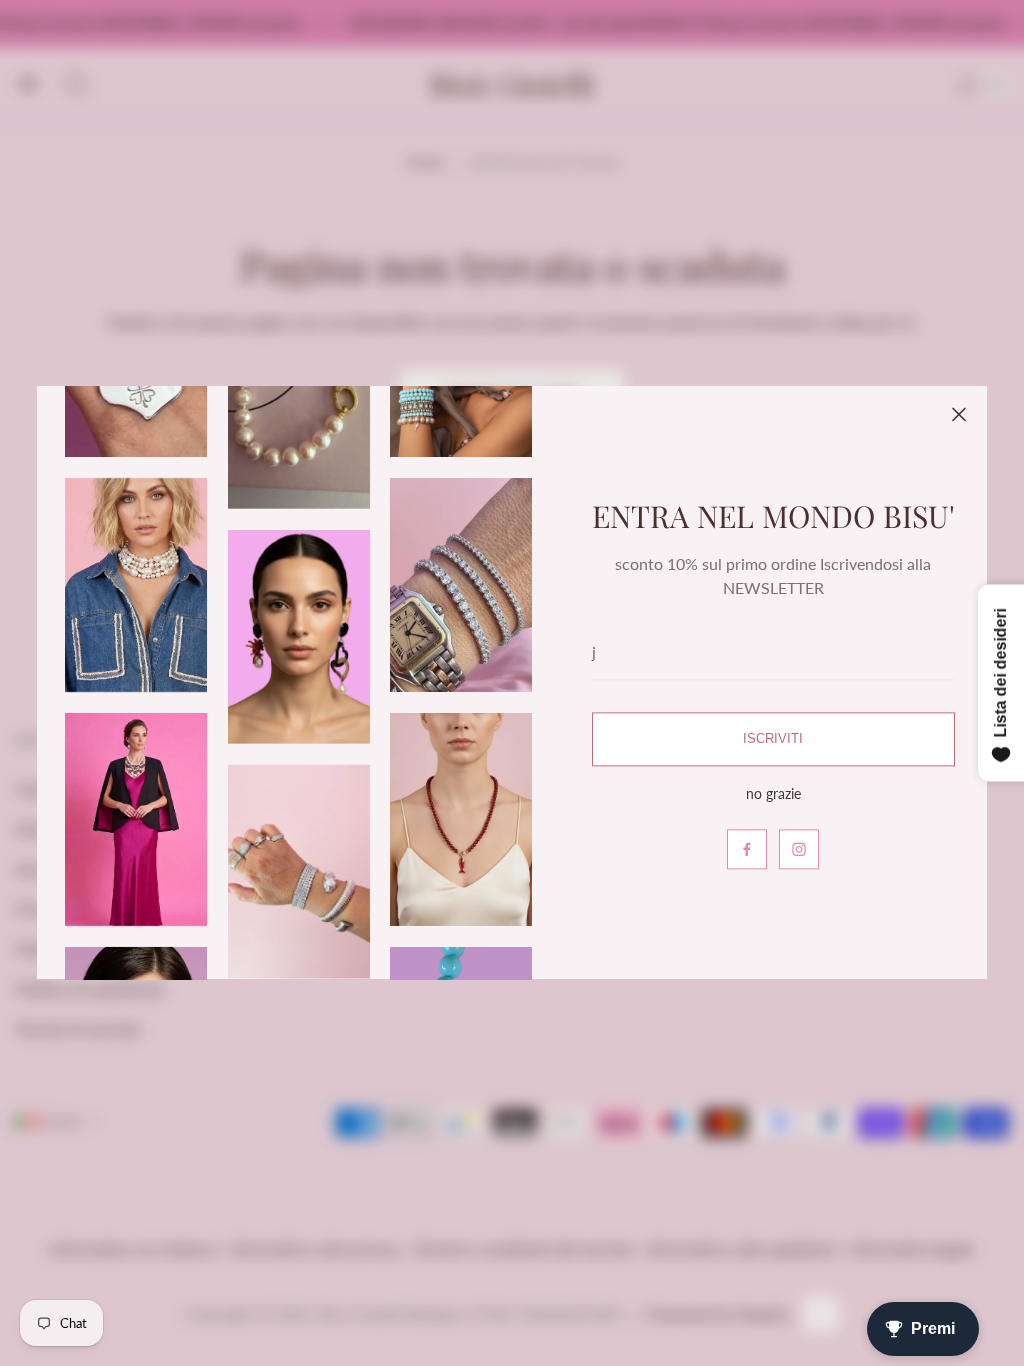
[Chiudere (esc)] (959, 414)
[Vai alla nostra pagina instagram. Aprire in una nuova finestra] (799, 850)
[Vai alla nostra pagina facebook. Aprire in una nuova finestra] (747, 850)
